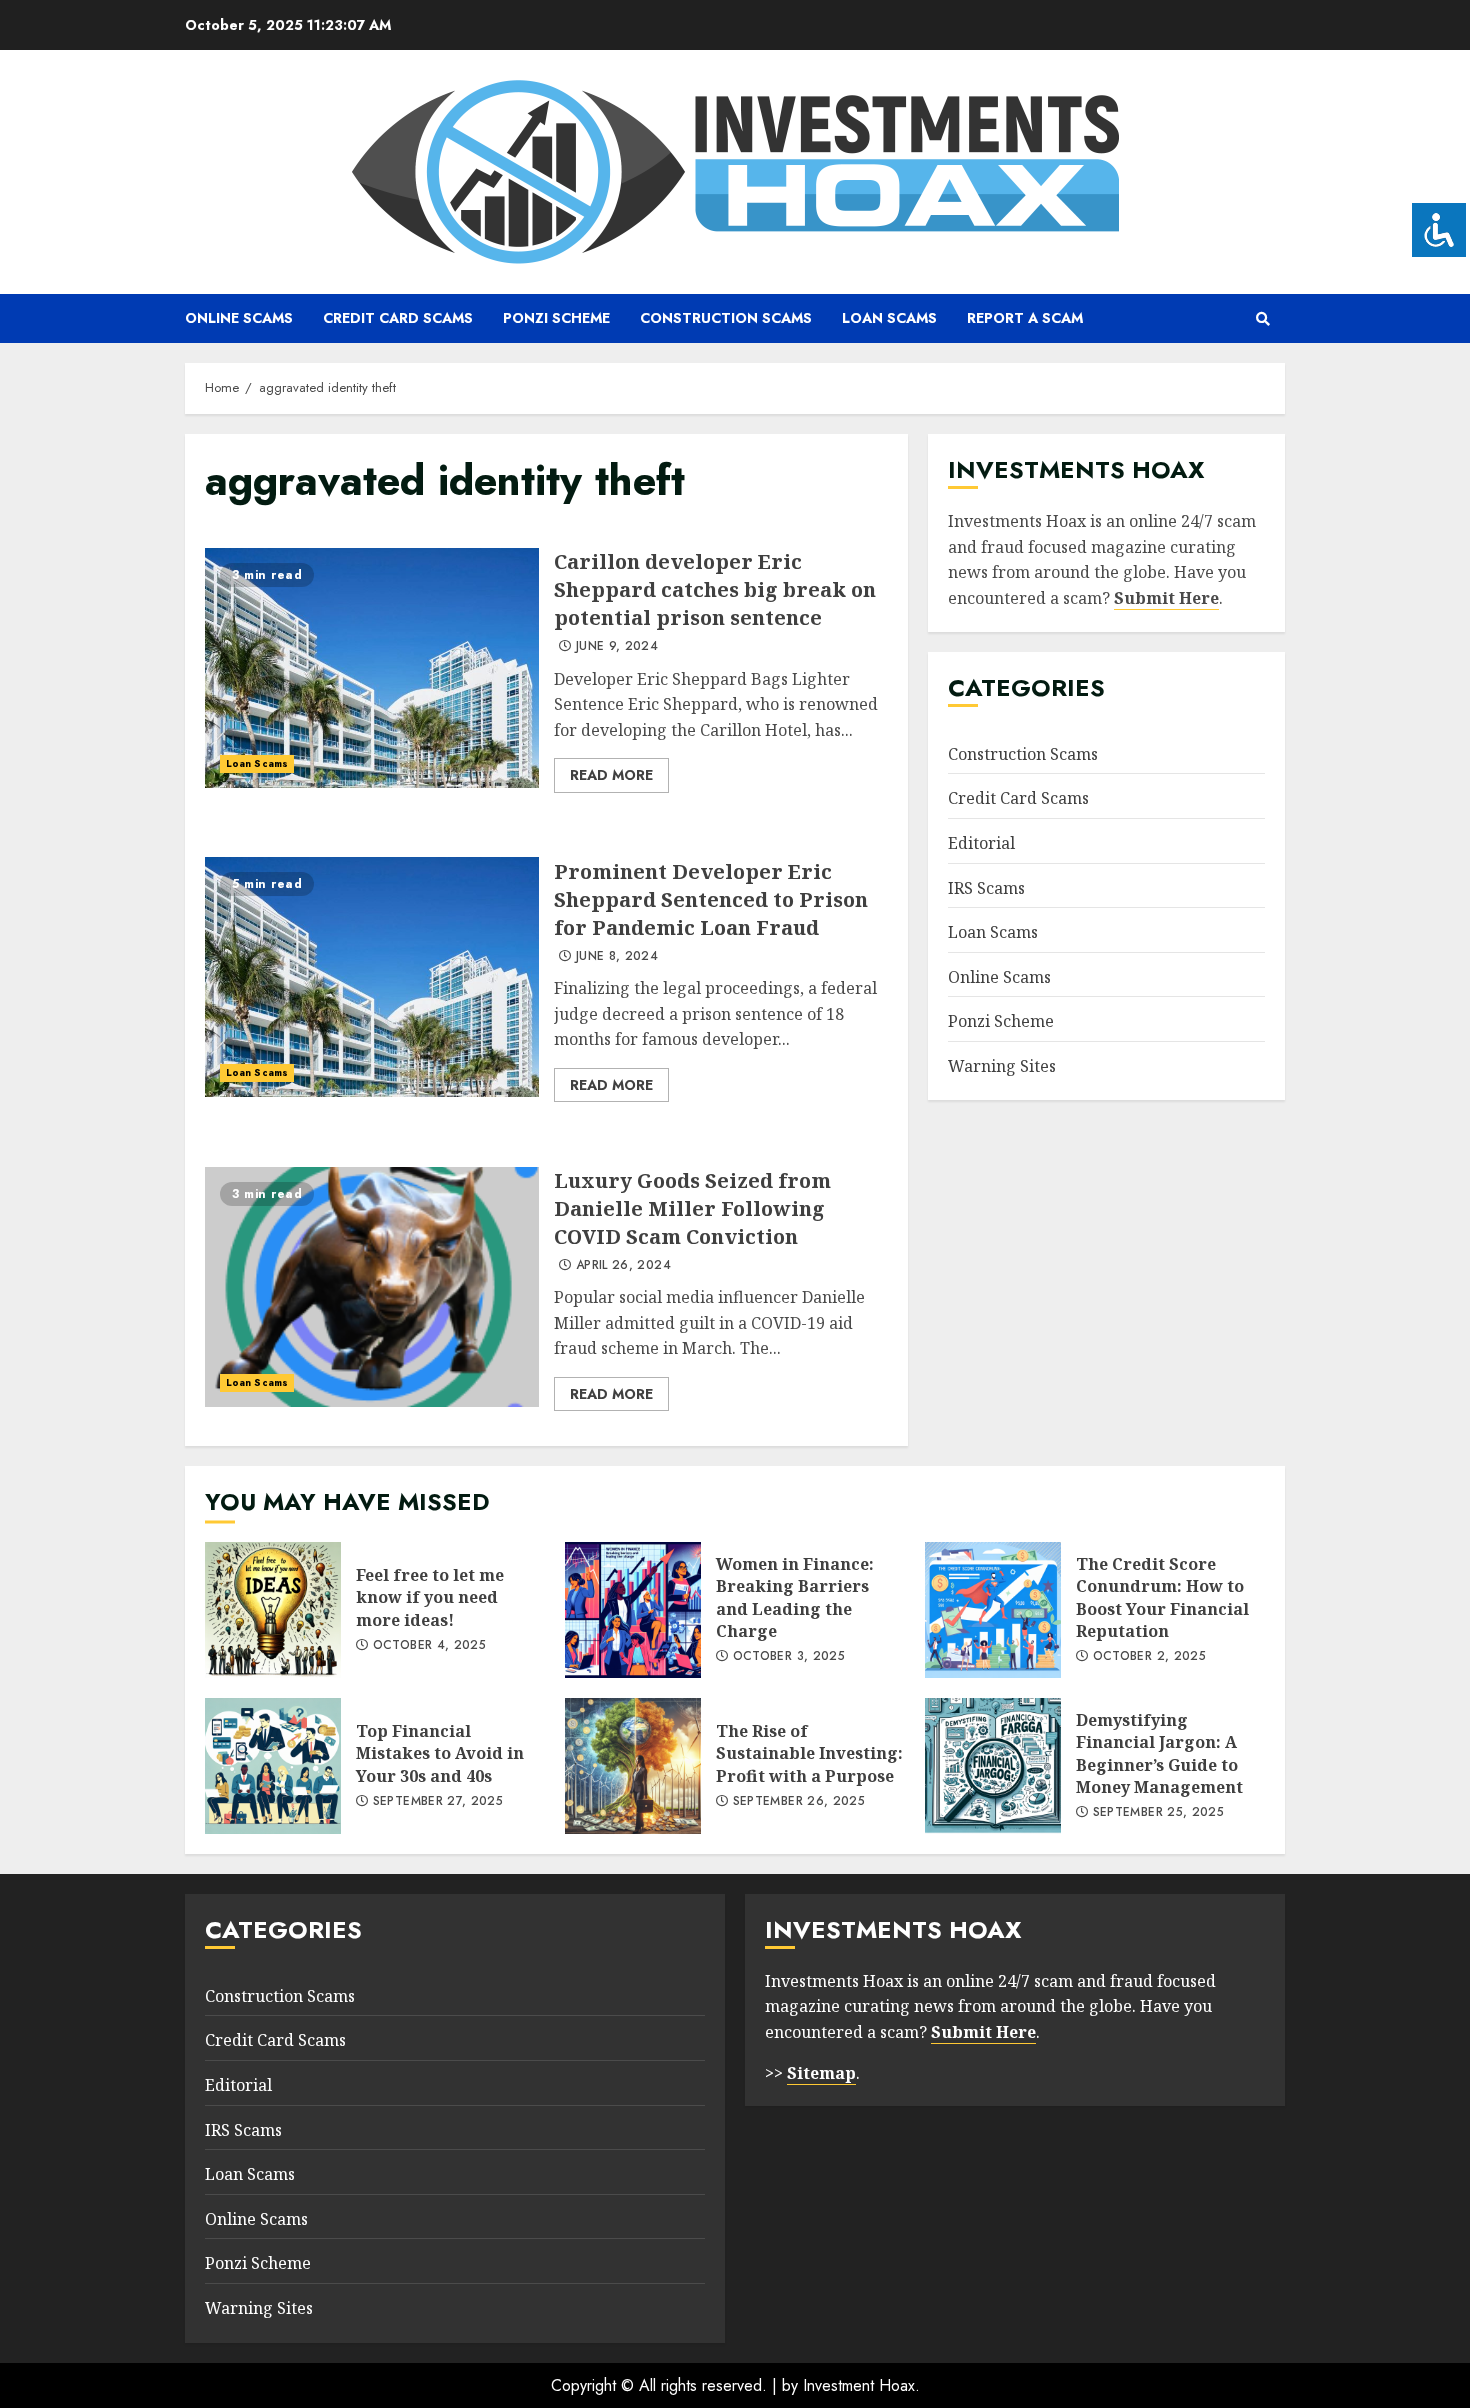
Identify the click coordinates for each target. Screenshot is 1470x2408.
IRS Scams (986, 887)
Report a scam (1025, 318)
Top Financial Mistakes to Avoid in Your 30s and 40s (273, 1766)
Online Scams (239, 318)
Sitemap (821, 2073)
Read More (611, 775)
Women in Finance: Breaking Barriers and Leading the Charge (633, 1610)
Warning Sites (1002, 1066)
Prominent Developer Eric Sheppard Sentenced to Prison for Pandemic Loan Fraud (372, 977)
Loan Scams (889, 318)
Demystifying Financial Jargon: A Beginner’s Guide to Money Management (993, 1766)
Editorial (981, 843)
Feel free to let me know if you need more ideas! (273, 1610)
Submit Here (1166, 598)
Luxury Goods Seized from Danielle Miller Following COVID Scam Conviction (372, 1287)
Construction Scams (726, 318)
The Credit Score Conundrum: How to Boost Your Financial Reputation (993, 1610)
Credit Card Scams (398, 318)
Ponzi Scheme (556, 318)
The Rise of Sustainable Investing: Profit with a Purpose (633, 1766)
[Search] (1262, 319)
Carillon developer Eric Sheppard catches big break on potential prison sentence (372, 668)
